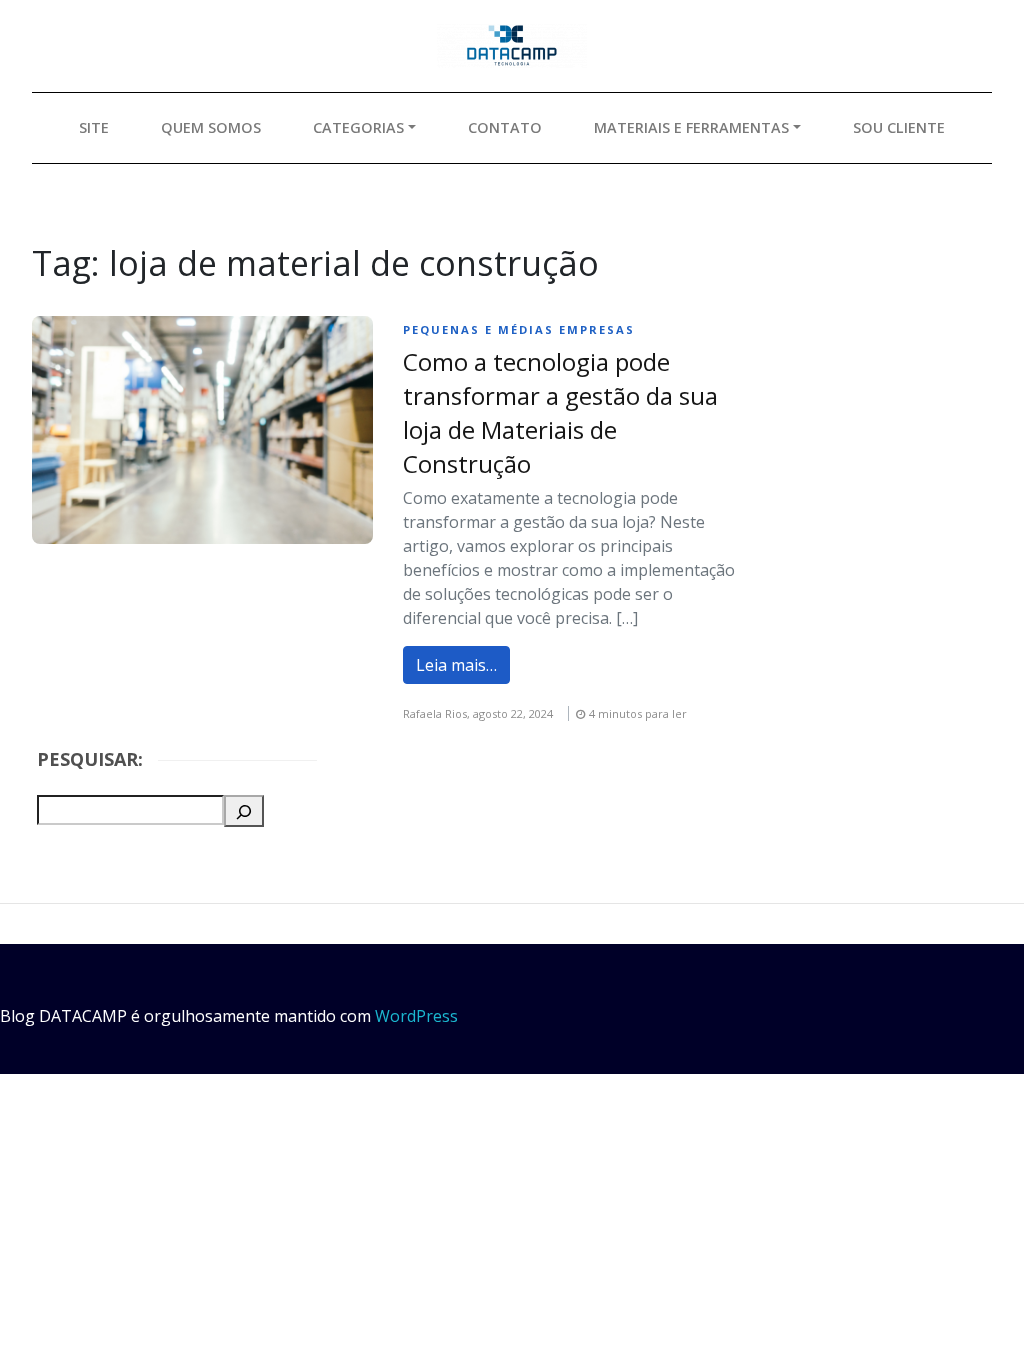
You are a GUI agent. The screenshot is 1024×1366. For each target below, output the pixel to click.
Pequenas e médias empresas (519, 329)
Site (94, 127)
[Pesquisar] (244, 811)
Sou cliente (899, 127)
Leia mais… (456, 665)
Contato (505, 127)
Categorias (358, 127)
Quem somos (211, 127)
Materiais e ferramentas (691, 127)
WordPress (416, 1016)
